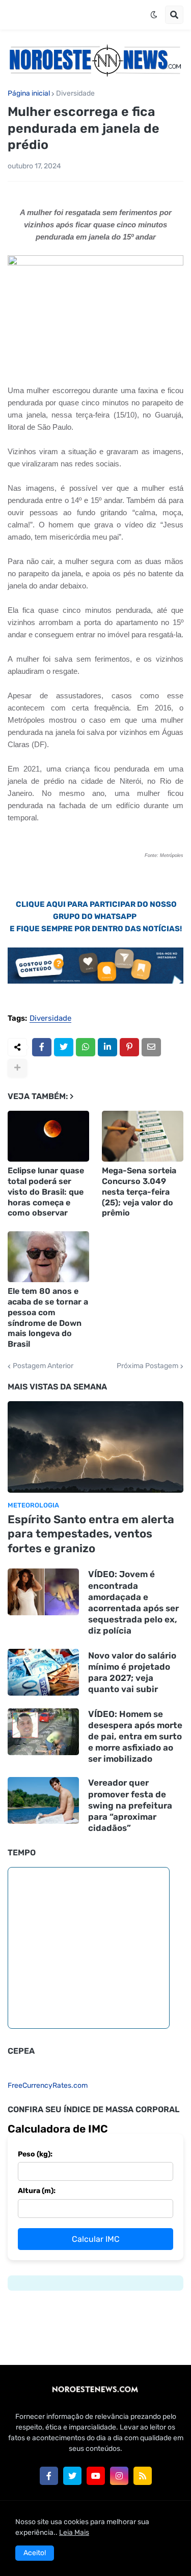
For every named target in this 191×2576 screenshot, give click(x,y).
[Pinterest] (129, 1047)
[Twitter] (64, 1047)
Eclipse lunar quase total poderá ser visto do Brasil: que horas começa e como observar (46, 1192)
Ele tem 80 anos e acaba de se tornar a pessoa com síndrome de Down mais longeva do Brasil (48, 1317)
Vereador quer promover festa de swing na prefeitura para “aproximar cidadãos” (130, 1805)
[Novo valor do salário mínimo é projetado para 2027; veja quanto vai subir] (43, 1672)
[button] (154, 15)
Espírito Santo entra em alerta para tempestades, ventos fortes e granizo (91, 1534)
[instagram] (119, 2476)
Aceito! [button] (35, 2553)
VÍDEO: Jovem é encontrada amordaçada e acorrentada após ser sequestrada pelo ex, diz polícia (133, 1602)
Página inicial (29, 94)
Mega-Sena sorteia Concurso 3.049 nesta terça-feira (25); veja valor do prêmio (139, 1192)
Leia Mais (74, 2533)
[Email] (151, 1047)
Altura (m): (37, 2191)
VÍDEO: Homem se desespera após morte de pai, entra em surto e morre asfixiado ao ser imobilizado (135, 1736)
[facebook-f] (49, 2476)
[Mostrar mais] (17, 1068)
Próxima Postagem (147, 1366)
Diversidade (75, 94)
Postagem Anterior (43, 1366)
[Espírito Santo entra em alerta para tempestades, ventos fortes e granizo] (95, 1447)
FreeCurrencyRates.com (48, 2085)
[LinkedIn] (107, 1047)
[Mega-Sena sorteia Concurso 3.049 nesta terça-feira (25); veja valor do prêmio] (143, 1136)
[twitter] (72, 2476)
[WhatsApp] (86, 1047)
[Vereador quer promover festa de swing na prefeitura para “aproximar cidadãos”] (43, 1800)
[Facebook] (42, 1047)
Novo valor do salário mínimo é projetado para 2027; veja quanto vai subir (132, 1672)
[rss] (143, 2476)
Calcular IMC (96, 2239)
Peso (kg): (35, 2154)
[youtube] (96, 2476)
